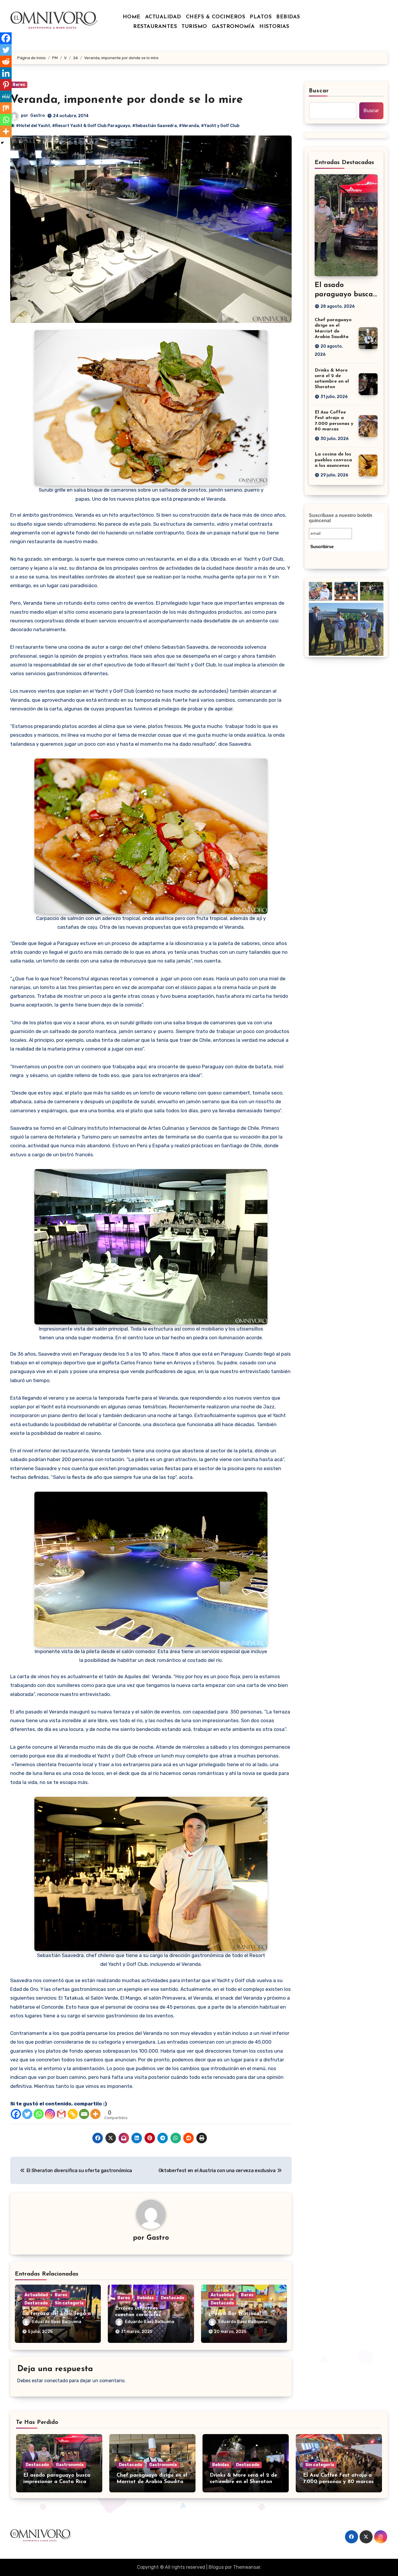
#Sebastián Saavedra (155, 126)
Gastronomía (70, 2465)
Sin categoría (69, 2303)
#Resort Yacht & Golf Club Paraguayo (91, 126)
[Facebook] (16, 2114)
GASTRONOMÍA (233, 27)
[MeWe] (6, 96)
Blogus (216, 2567)
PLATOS (261, 17)
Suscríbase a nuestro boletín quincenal (341, 518)
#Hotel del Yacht (33, 126)
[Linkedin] (6, 73)
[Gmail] (61, 2114)
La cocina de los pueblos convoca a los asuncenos (333, 460)
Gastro (38, 116)
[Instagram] (50, 2114)
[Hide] (2, 143)
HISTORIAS (274, 27)
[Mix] (6, 108)
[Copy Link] (73, 2114)
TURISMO (194, 27)
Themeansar (247, 2567)
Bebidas (145, 2298)
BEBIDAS (288, 17)
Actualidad (36, 2295)
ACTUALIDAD (163, 17)
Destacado (36, 2303)
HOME (132, 17)
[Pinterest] (6, 85)
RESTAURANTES (155, 27)
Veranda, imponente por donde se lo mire (127, 100)
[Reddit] (6, 61)
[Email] (84, 2114)
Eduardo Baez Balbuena (57, 2322)
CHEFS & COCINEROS (216, 17)
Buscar (319, 91)
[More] (95, 2114)
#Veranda (189, 126)
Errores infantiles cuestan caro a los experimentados (138, 2315)
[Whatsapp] (39, 2114)
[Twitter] (27, 2114)
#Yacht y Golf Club (220, 126)
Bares (19, 85)
